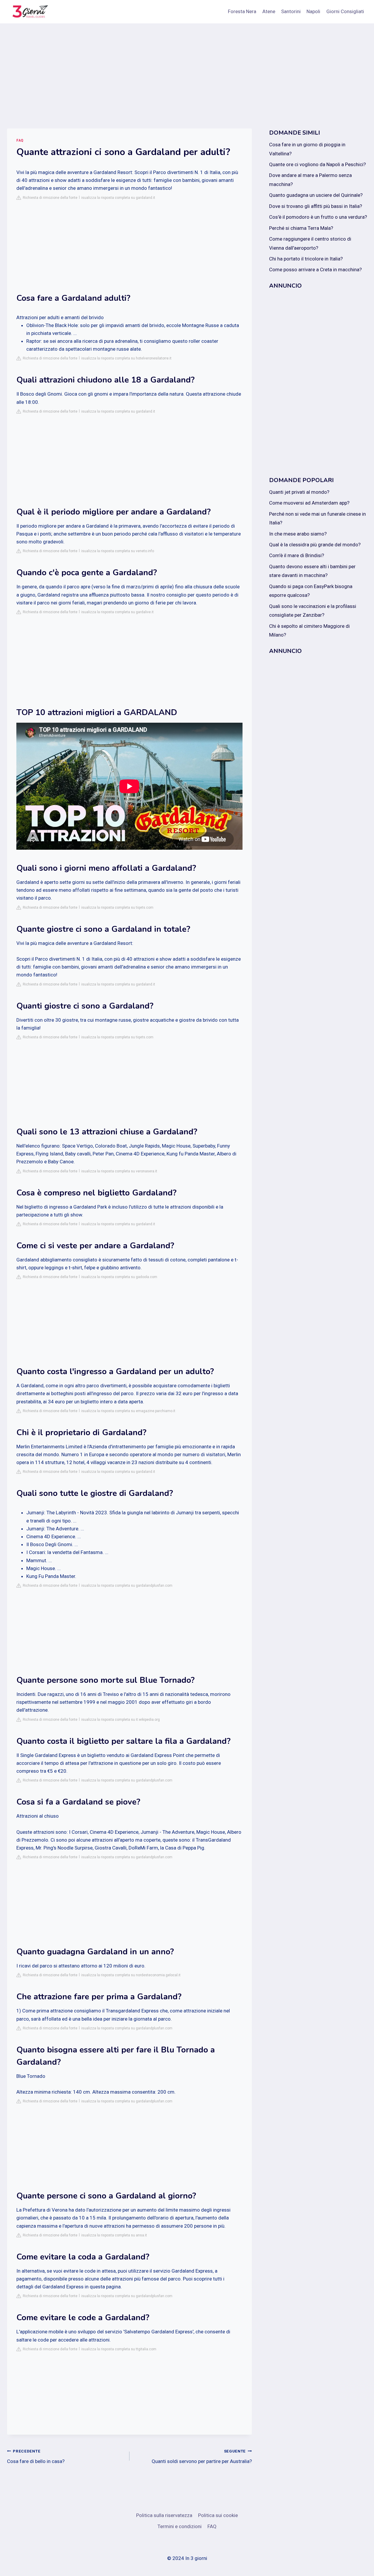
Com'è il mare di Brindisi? (297, 555)
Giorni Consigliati (345, 11)
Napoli (313, 11)
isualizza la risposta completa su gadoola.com (119, 1277)
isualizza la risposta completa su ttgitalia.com (119, 2349)
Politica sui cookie (218, 2515)
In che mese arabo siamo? (298, 534)
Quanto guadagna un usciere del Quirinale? (316, 195)
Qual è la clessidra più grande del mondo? (315, 545)
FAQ (20, 140)
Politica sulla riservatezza (164, 2515)
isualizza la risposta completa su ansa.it (114, 2235)
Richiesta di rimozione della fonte (49, 198)
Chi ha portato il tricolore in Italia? (306, 259)
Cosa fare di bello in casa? (36, 2456)
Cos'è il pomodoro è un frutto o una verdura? (318, 217)
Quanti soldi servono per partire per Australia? (202, 2456)
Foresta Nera (242, 11)
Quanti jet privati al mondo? (299, 492)
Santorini (291, 11)
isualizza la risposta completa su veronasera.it (119, 1171)
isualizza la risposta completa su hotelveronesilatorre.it (126, 358)
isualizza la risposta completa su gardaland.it (118, 198)
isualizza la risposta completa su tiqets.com (117, 908)
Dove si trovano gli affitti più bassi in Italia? (316, 206)
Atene (269, 11)
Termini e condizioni (180, 2526)
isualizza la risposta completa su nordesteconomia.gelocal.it (131, 1975)
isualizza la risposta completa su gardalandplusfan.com (127, 1586)
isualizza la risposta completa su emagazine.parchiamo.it (128, 1411)
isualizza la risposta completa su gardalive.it (117, 612)
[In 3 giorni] (29, 12)
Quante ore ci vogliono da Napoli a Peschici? (317, 164)
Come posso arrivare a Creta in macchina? (315, 270)
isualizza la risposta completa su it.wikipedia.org (121, 1720)
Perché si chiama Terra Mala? (301, 228)
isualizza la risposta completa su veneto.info (118, 551)
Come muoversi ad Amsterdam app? (309, 503)
